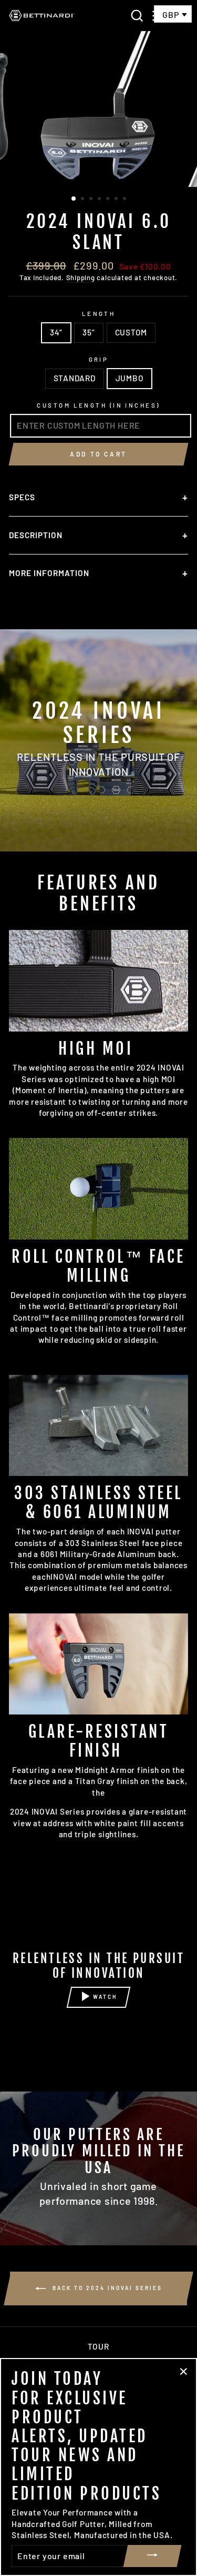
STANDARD (75, 378)
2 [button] (84, 200)
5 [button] (109, 200)
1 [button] (74, 199)
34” (56, 332)
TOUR (98, 2346)
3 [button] (92, 200)
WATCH (105, 1997)
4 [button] (100, 200)
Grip (99, 359)
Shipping (81, 278)
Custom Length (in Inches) (98, 405)
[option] (99, 109)
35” (89, 332)
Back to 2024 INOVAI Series (106, 2288)
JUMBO (130, 378)
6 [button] (117, 200)
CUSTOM (131, 332)
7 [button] (126, 200)
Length (99, 314)
